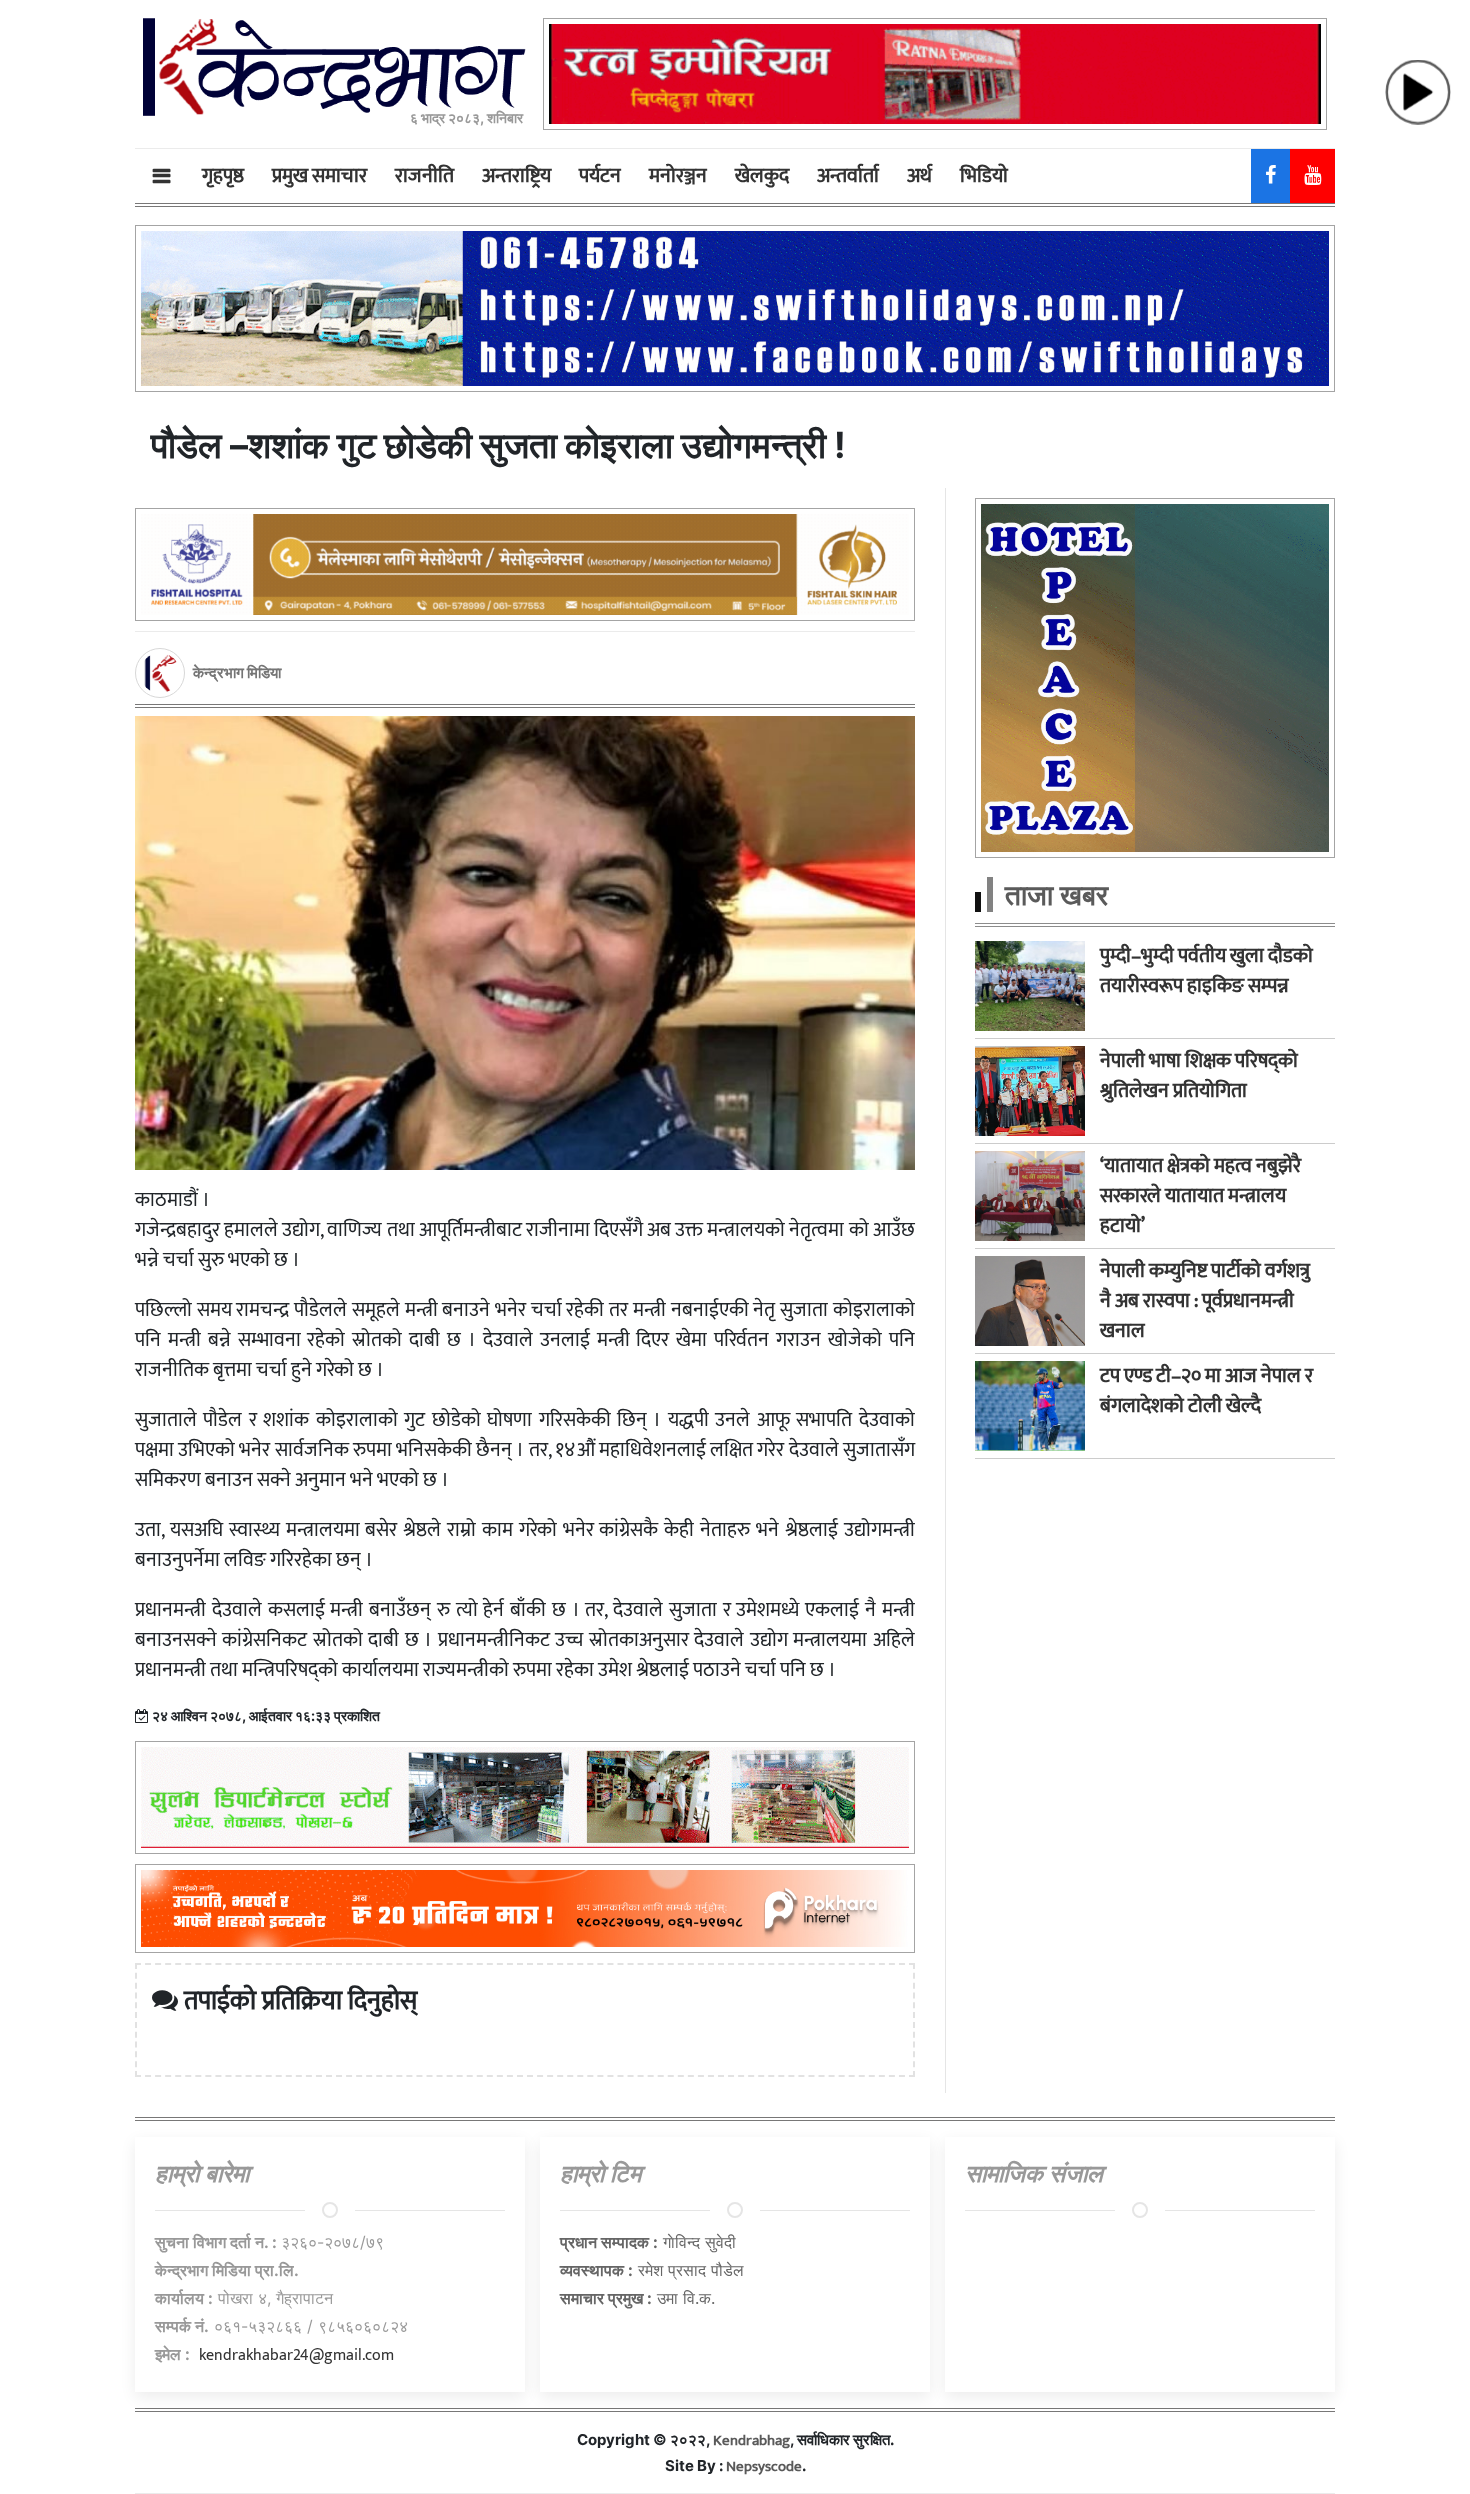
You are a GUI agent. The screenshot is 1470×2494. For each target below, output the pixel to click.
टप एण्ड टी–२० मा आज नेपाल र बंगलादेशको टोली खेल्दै (1206, 1391)
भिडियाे (984, 176)
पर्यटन (600, 176)
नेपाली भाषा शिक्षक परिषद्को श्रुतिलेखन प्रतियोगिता (1199, 1076)
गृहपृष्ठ (223, 176)
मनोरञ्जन (678, 176)
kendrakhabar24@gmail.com (296, 2355)
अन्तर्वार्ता (848, 176)
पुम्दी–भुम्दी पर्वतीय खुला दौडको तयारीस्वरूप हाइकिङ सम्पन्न (1206, 971)
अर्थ (919, 176)
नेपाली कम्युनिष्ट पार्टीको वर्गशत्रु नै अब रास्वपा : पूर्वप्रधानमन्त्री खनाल (1205, 1301)
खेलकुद (762, 176)
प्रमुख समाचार (319, 176)
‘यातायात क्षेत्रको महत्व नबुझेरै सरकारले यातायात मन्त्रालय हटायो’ (1200, 1196)
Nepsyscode (764, 2466)
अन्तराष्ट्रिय (516, 176)
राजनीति (424, 176)
